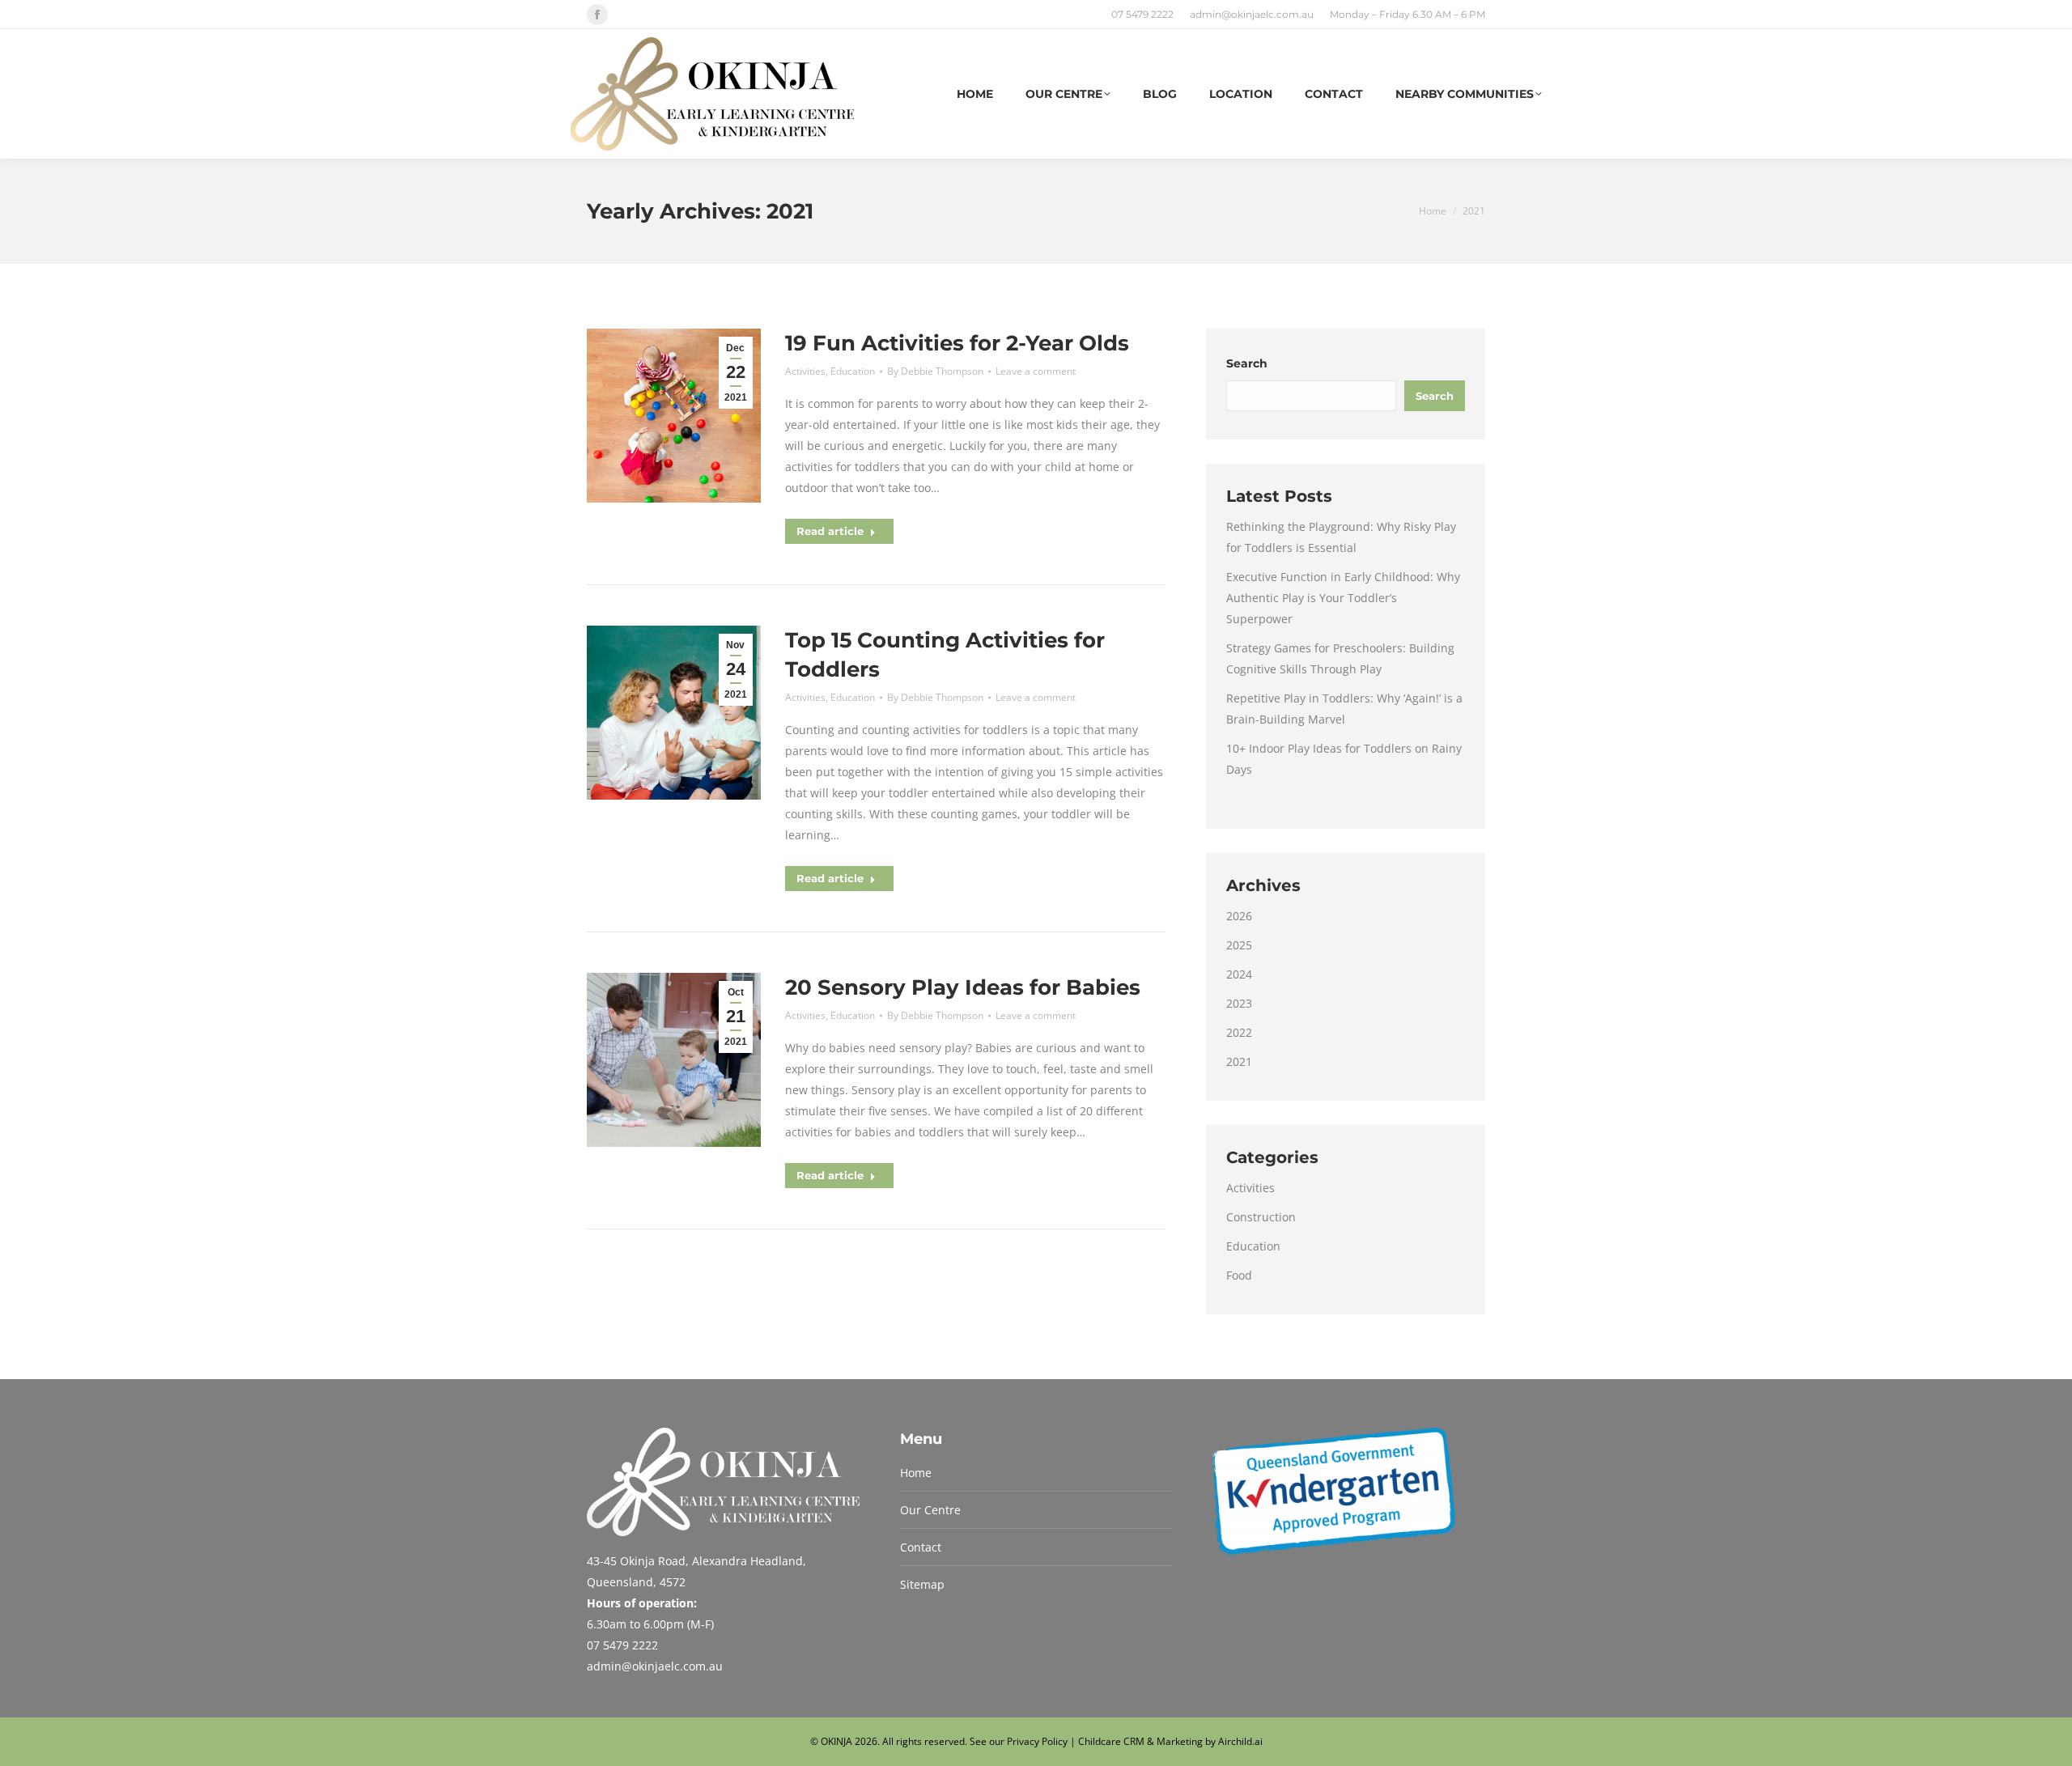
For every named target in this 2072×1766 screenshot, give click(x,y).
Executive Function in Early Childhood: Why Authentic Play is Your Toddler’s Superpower (1343, 598)
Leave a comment (1036, 371)
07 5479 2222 (1142, 14)
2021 (1239, 1061)
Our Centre (930, 1510)
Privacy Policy (1037, 1741)
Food (1239, 1275)
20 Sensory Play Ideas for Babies (963, 987)
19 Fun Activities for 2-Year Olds (957, 343)
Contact (921, 1547)
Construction (1261, 1217)
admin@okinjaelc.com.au (1252, 14)
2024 (1239, 974)
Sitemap (922, 1584)
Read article (830, 531)
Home (916, 1473)
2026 (1239, 916)
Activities (805, 371)
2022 (1239, 1032)
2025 (1239, 945)
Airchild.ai (1240, 1741)
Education (853, 371)
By (935, 371)
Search (1247, 363)
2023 (1239, 1003)
